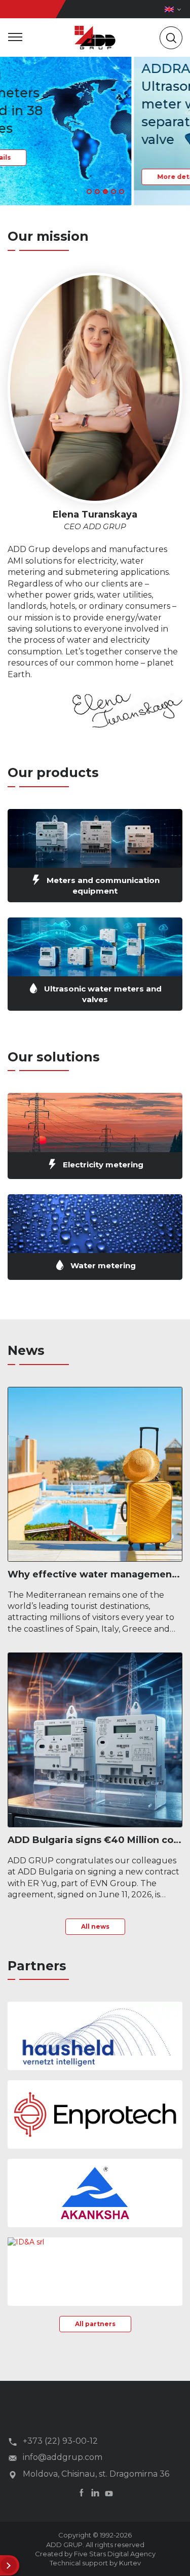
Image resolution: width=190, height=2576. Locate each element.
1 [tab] (89, 192)
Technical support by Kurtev (95, 2563)
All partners (95, 2324)
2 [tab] (97, 192)
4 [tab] (113, 192)
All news (95, 1926)
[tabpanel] (95, 129)
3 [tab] (105, 192)
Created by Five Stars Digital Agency (95, 2554)
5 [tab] (122, 192)
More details (45, 177)
